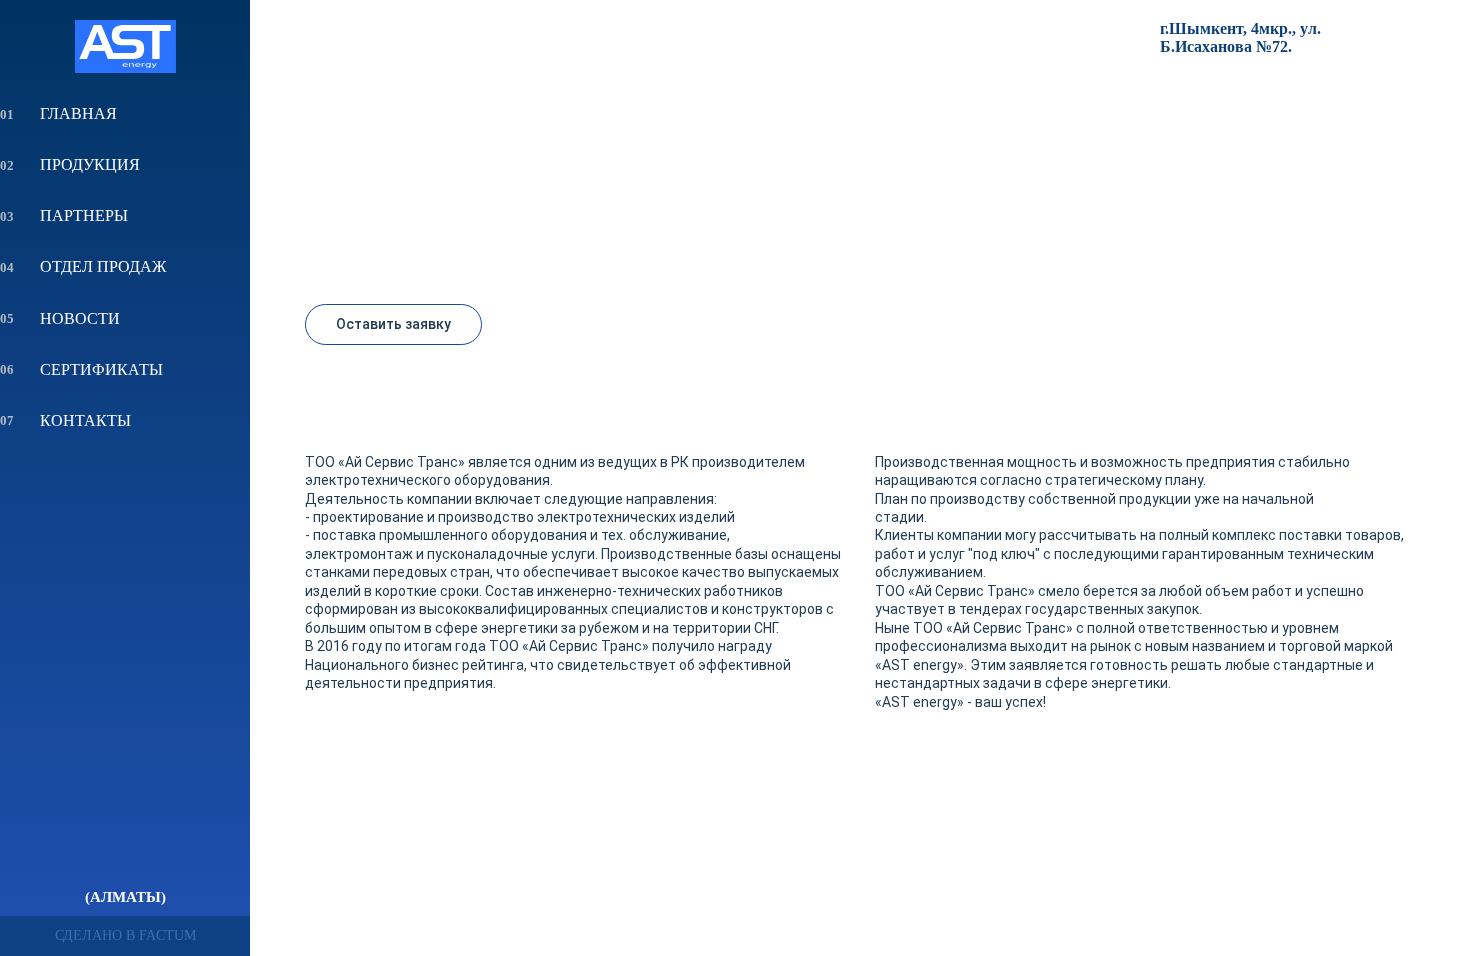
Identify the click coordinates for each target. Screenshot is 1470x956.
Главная (78, 113)
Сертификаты (101, 369)
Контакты (85, 420)
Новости (80, 318)
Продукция (90, 164)
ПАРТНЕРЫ (84, 215)
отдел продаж (103, 266)
